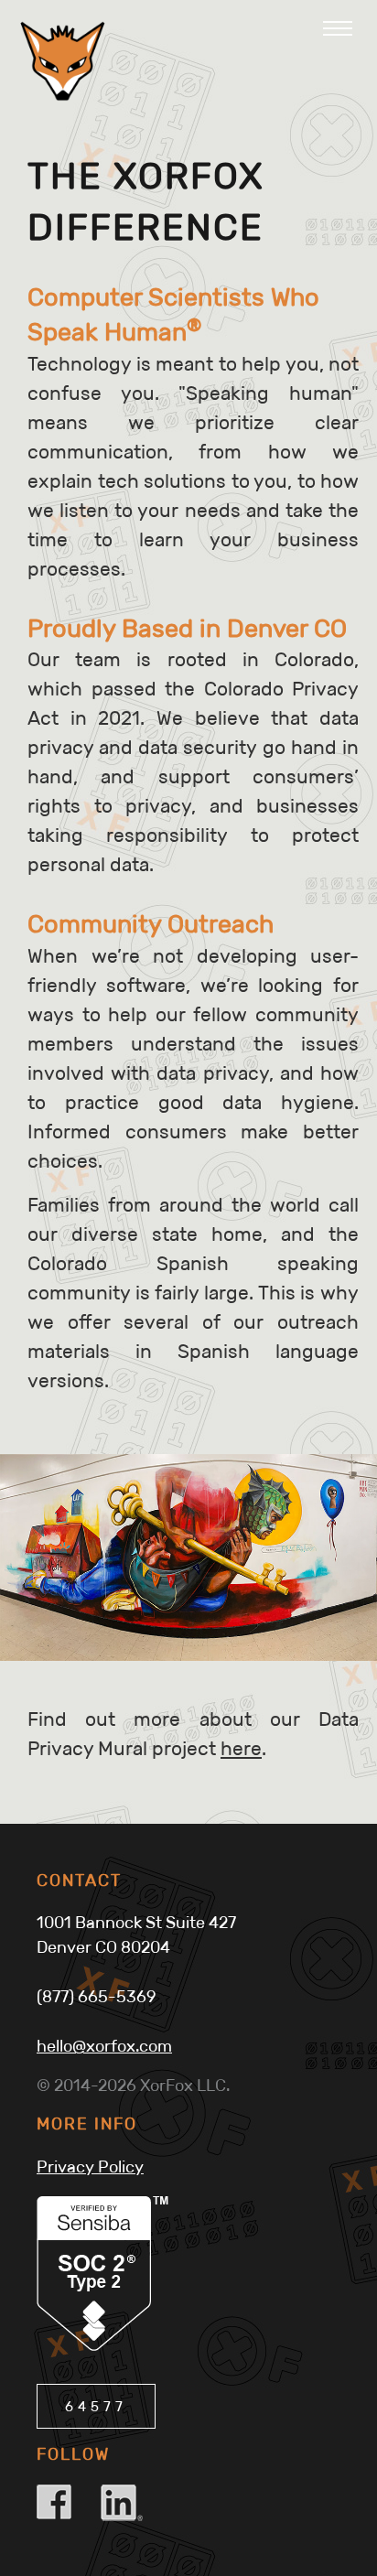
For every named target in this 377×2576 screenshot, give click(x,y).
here (241, 1749)
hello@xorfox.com (104, 2046)
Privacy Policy (90, 2167)
